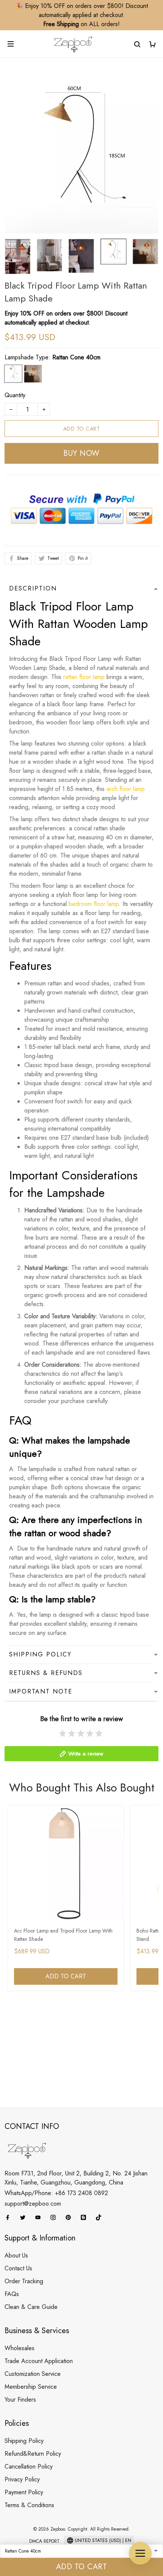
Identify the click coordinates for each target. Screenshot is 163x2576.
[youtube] (40, 2217)
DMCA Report (44, 2541)
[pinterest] (71, 2217)
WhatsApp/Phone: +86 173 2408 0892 (56, 2193)
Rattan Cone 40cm (76, 357)
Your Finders (20, 2400)
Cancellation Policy (29, 2466)
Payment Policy (24, 2492)
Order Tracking (24, 2281)
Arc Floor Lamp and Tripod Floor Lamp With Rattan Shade (63, 1935)
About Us (16, 2255)
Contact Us (18, 2268)
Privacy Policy (22, 2479)
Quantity (15, 395)
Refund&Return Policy (33, 2454)
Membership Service (31, 2387)
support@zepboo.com (33, 2204)
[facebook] (10, 2217)
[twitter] (25, 2217)
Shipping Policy (24, 2441)
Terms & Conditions (29, 2505)
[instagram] (55, 2217)
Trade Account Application (39, 2361)
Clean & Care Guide (31, 2307)
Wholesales (20, 2348)
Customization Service (33, 2374)
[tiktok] (101, 2217)
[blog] (86, 2217)
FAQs (12, 2294)
